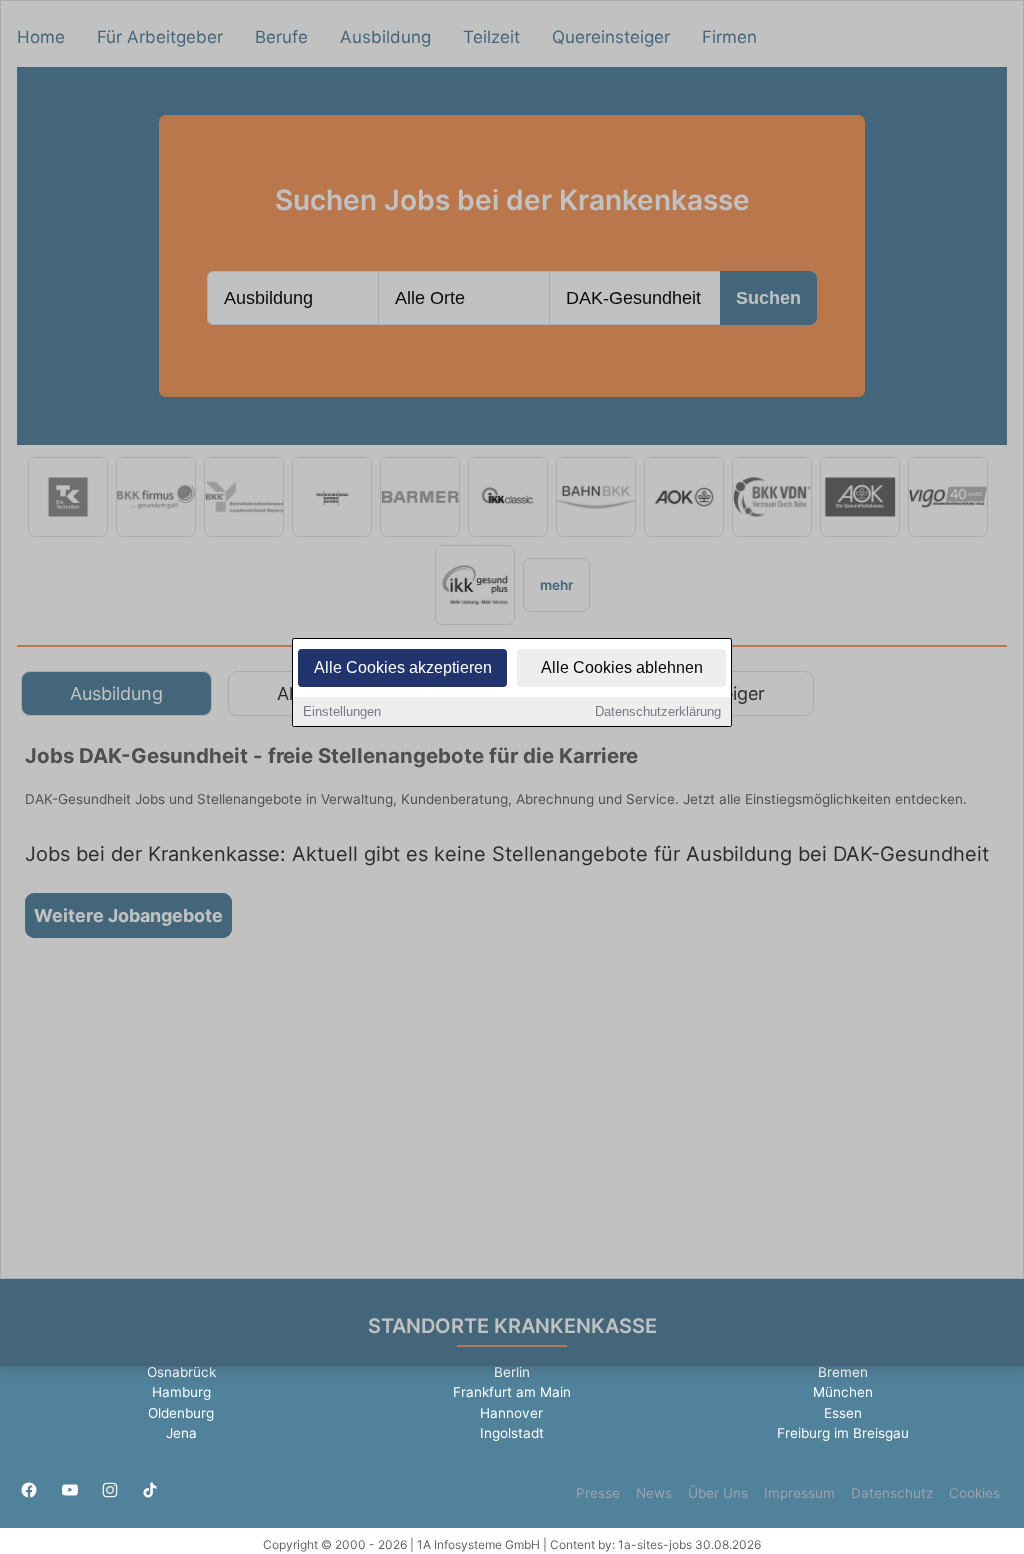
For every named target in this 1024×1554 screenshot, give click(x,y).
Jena (181, 1433)
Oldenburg (181, 1413)
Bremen (843, 1372)
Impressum (799, 1493)
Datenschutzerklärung (658, 711)
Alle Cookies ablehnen (622, 667)
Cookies (974, 1493)
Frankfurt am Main (512, 1392)
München (843, 1392)
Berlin (512, 1372)
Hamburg (181, 1392)
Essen (843, 1413)
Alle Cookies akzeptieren (403, 667)
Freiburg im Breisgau (843, 1433)
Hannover (511, 1413)
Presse (598, 1493)
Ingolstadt (512, 1433)
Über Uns (718, 1493)
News (654, 1493)
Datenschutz (892, 1493)
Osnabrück (181, 1372)
